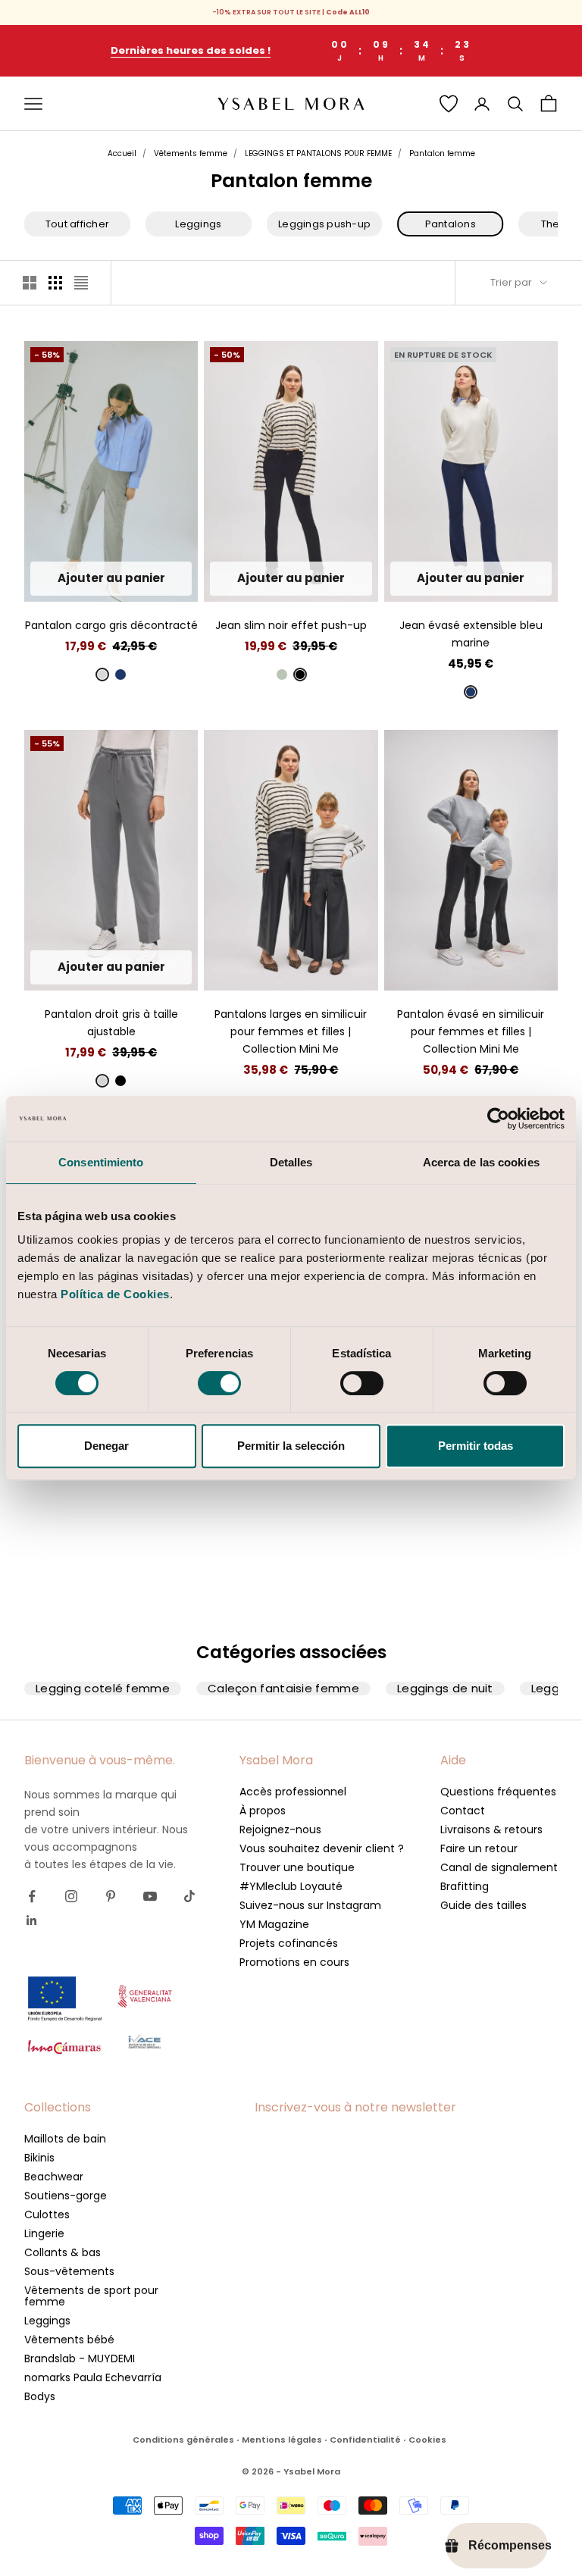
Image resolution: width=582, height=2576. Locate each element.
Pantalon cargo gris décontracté (111, 625)
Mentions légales (282, 2440)
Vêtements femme (191, 153)
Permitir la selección (291, 1446)
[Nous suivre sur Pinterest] (111, 1896)
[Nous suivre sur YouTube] (150, 1896)
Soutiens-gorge (66, 2196)
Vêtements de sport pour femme (91, 2296)
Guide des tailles (483, 1905)
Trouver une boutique (297, 1867)
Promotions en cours (294, 1962)
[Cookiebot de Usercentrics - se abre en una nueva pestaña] (498, 1119)
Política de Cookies (115, 1294)
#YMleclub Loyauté (291, 1886)
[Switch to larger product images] (30, 283)
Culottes (47, 2214)
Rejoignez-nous (280, 1829)
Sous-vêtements (69, 2271)
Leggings (47, 2321)
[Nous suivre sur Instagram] (71, 1896)
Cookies (427, 2440)
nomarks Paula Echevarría (93, 2377)
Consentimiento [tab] (101, 1162)
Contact (463, 1811)
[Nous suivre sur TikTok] (189, 1896)
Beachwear (54, 2177)
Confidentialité (365, 2440)
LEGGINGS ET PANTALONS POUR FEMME (318, 153)
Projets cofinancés (289, 1943)
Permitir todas (476, 1446)
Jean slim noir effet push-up (291, 625)
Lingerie (44, 2233)
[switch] (219, 1383)
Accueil (122, 153)
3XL (471, 582)
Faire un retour (479, 1848)
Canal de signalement (499, 1867)
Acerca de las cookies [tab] (481, 1162)
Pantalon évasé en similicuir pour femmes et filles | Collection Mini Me (471, 1031)
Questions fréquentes (498, 1792)
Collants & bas (63, 2252)
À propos (263, 1811)
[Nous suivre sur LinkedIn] (32, 1920)
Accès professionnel (293, 1792)
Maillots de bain (65, 2139)
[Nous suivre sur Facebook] (32, 1896)
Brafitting (465, 1886)
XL (138, 579)
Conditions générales (183, 2440)
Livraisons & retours (491, 1829)
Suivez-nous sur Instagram (310, 1905)
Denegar (106, 1446)
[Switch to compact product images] (81, 283)
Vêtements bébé (69, 2340)
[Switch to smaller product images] (55, 283)
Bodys (40, 2396)
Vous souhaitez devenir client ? (322, 1848)
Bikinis (39, 2158)
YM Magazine (274, 1924)
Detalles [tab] (291, 1162)
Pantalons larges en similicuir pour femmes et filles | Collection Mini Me (291, 1031)
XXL (166, 579)
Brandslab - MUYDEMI (80, 2358)
